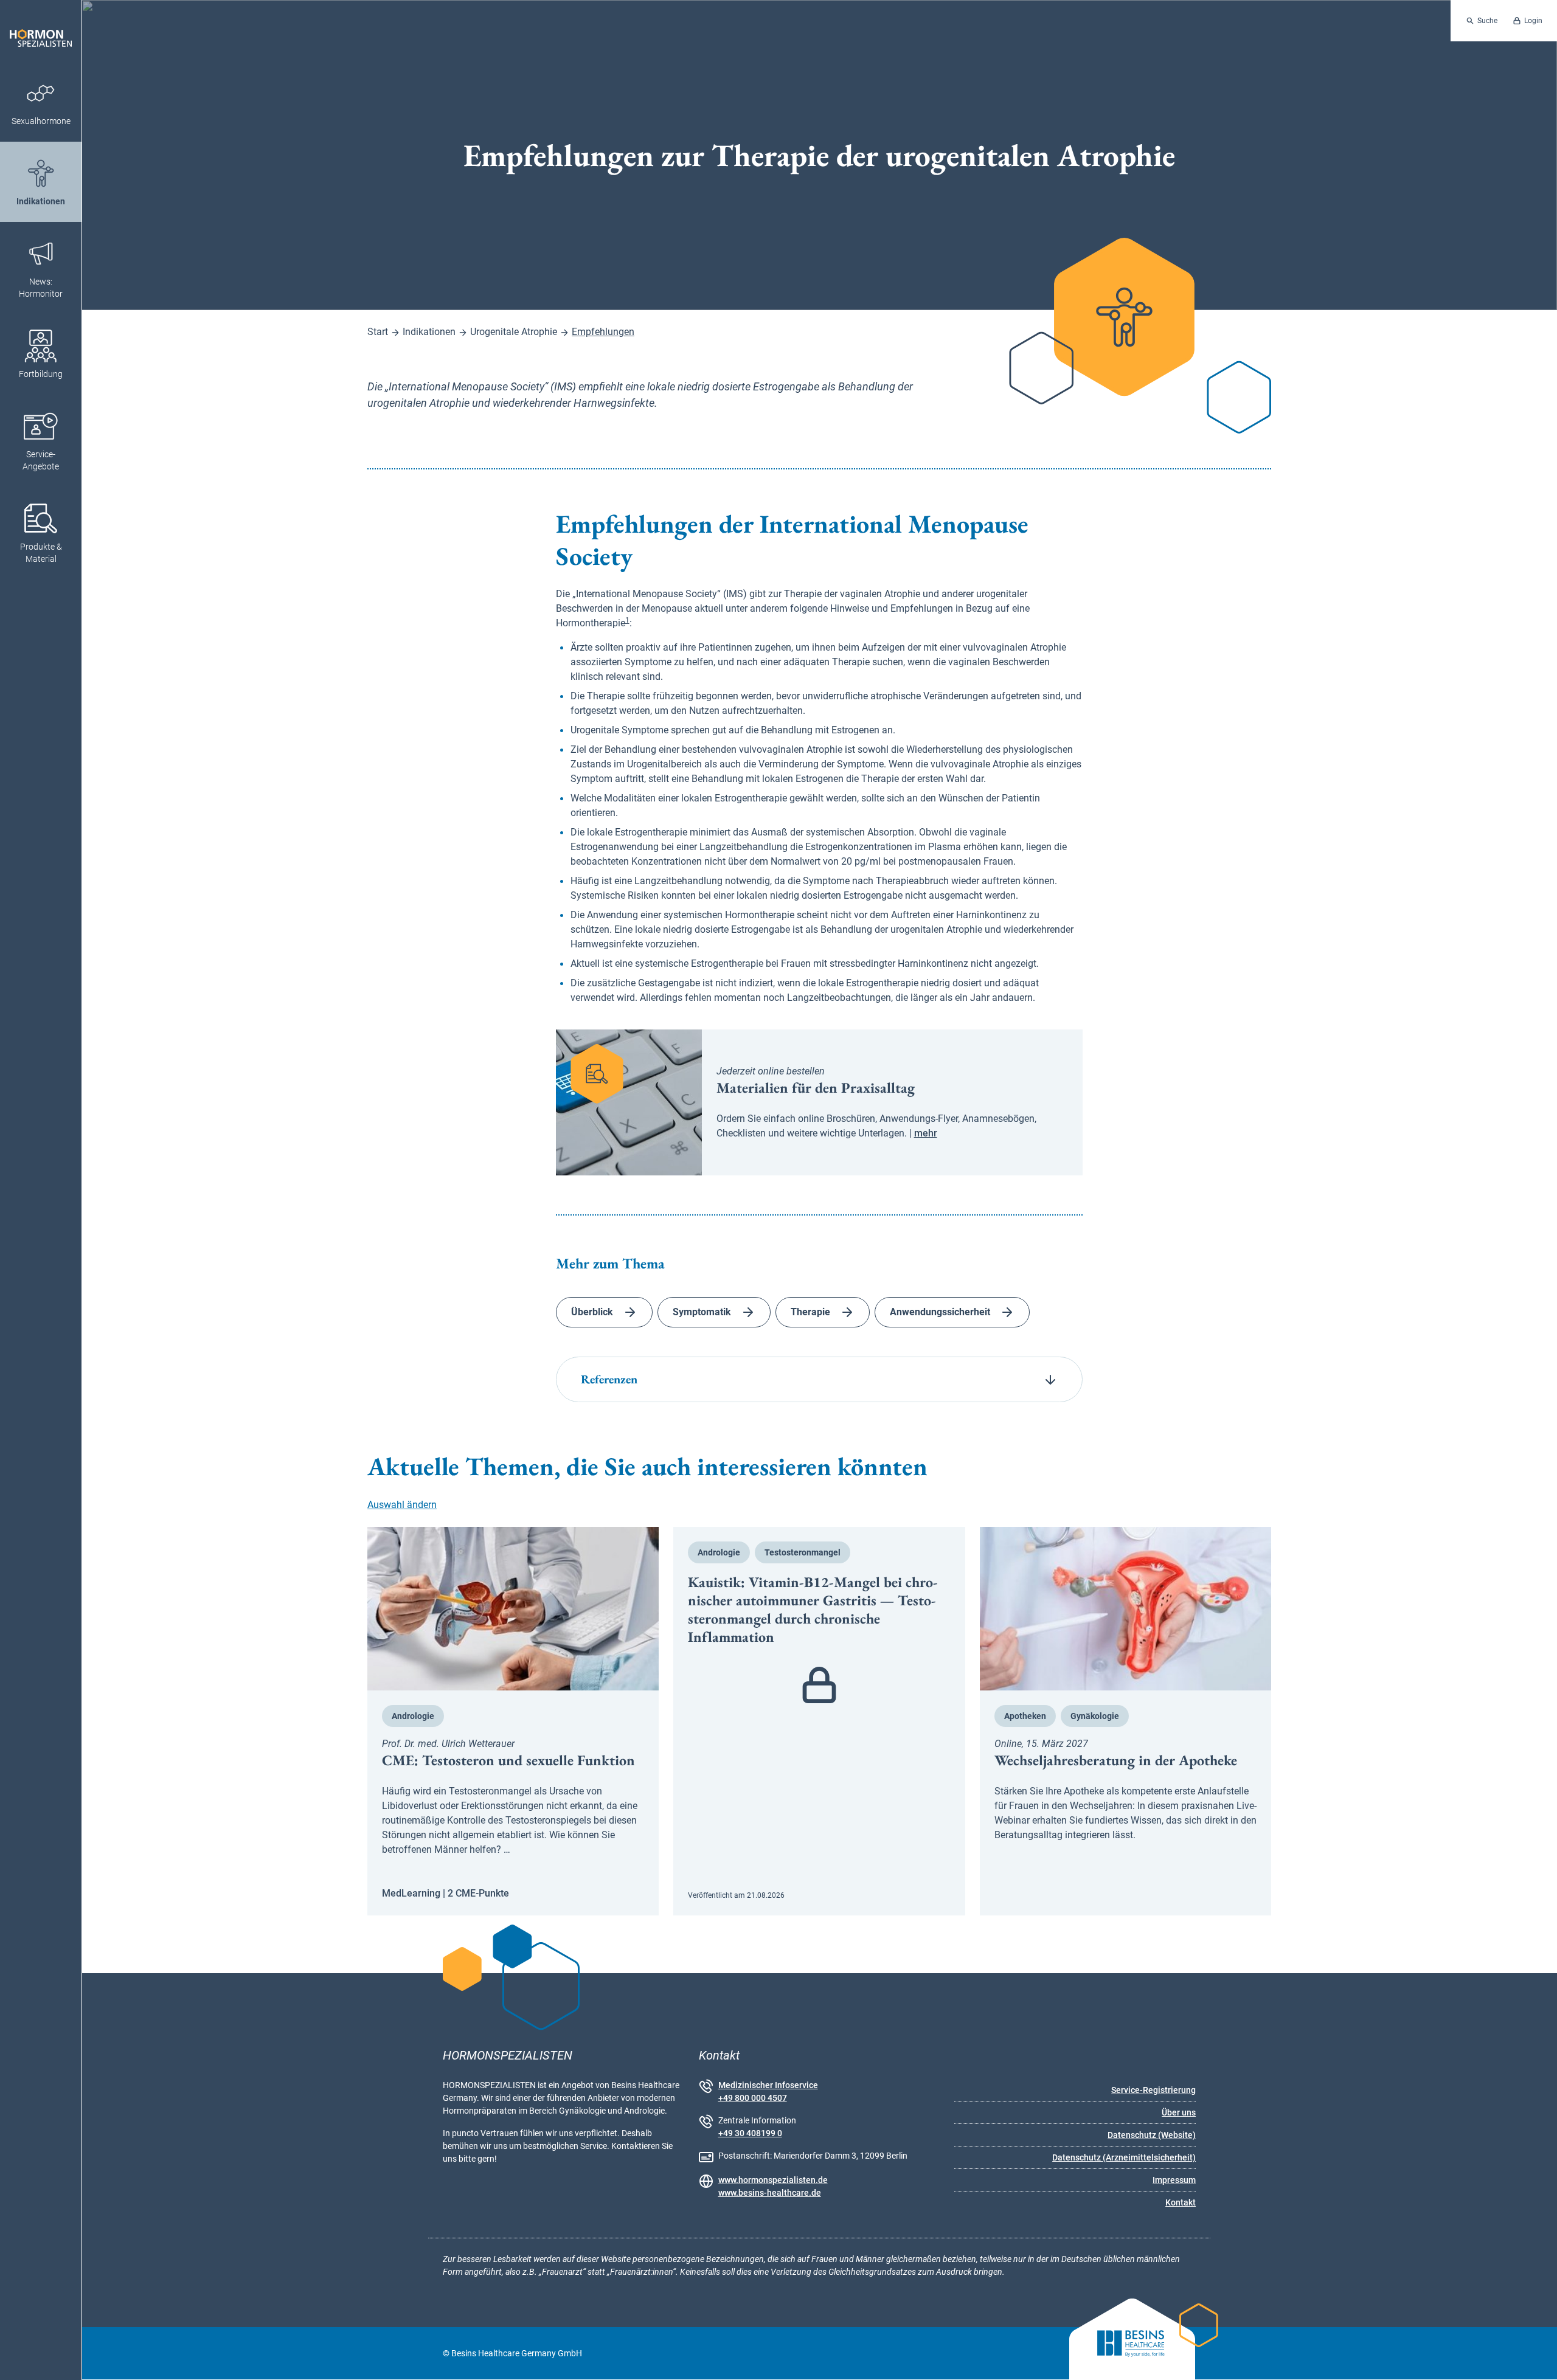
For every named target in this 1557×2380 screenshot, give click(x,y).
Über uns (1179, 2112)
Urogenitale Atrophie (514, 332)
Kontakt (1181, 2202)
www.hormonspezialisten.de (773, 2180)
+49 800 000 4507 (753, 2098)
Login (1533, 21)
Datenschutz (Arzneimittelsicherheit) (1124, 2157)
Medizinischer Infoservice (768, 2085)
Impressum (1174, 2180)
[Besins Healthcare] (1121, 2354)
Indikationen (429, 332)
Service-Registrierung (1153, 2090)
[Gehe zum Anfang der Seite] (1537, 2360)
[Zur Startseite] (41, 31)
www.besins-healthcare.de (770, 2193)
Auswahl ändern (402, 1505)
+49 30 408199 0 (750, 2133)
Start (378, 332)
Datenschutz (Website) (1152, 2135)
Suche (1487, 21)
